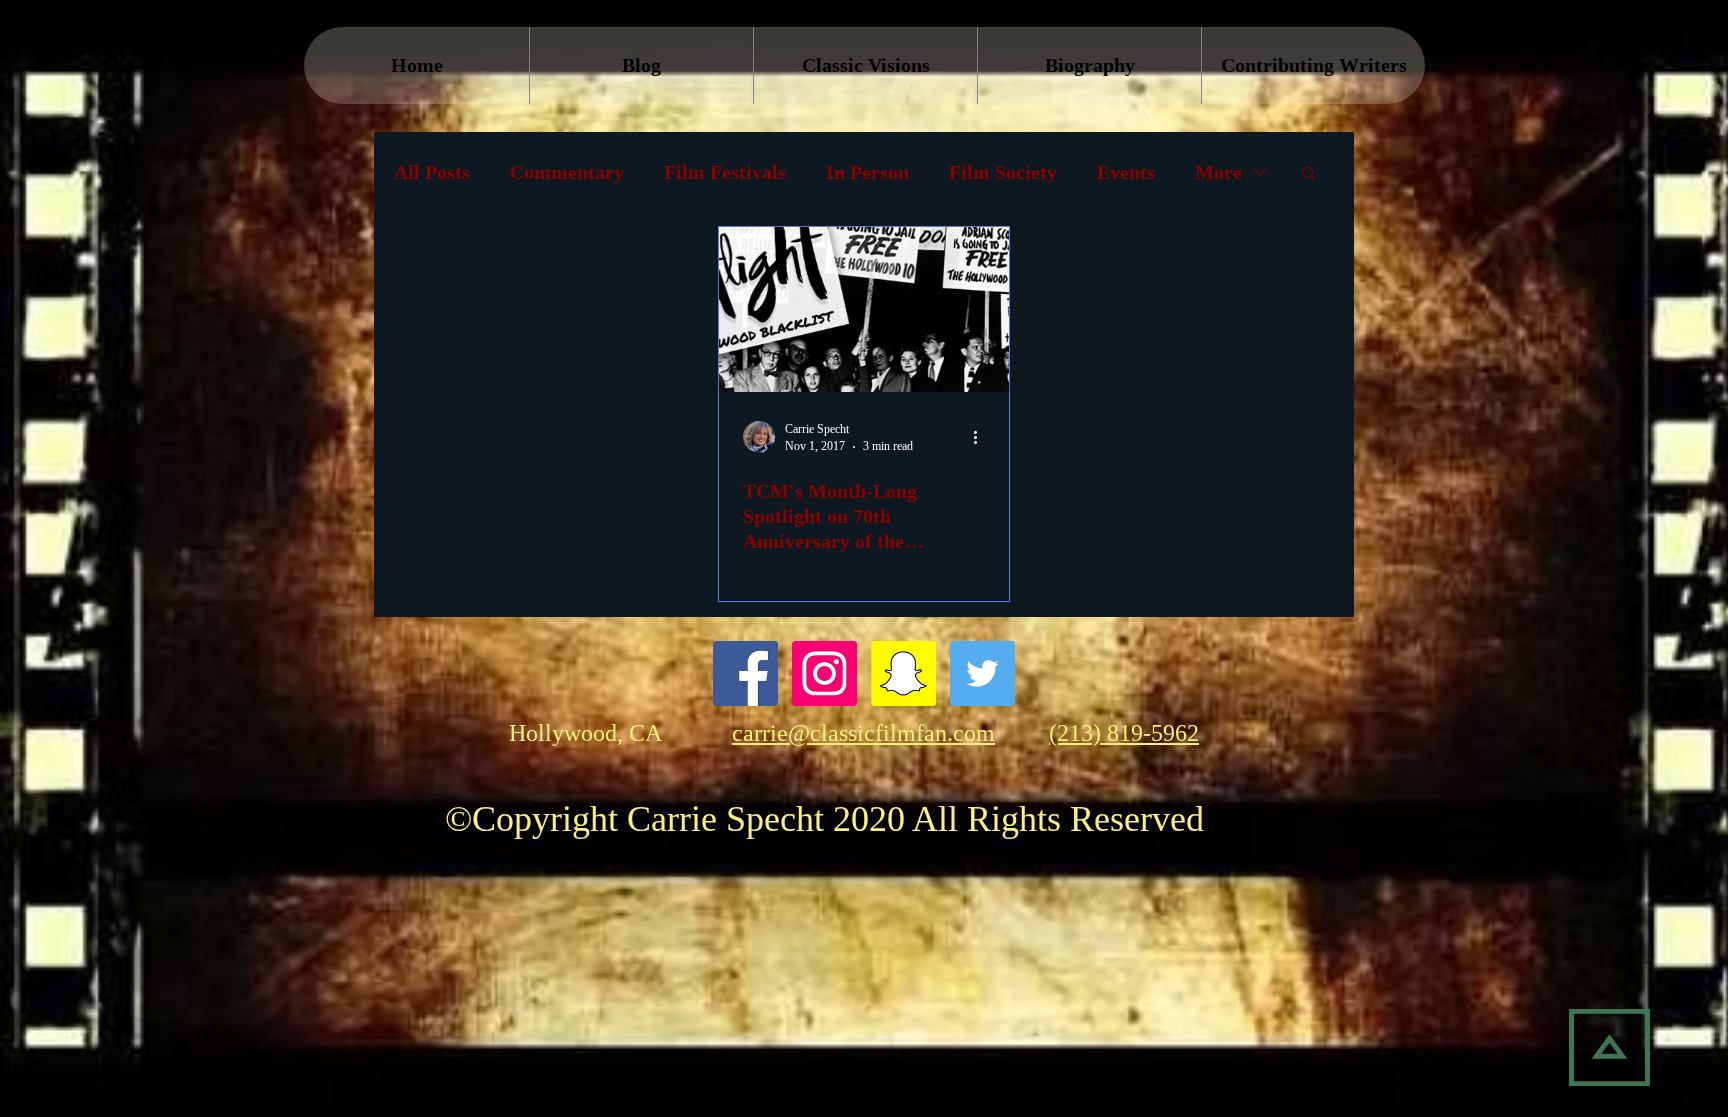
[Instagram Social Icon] (824, 673)
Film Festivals (725, 172)
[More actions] (982, 437)
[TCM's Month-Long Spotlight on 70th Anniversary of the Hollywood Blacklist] (864, 309)
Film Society (1003, 172)
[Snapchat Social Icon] (903, 673)
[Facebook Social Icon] (745, 673)
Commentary (567, 172)
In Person (867, 172)
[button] (1308, 174)
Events (1126, 172)
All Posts (432, 172)
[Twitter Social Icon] (982, 673)
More (1218, 172)
